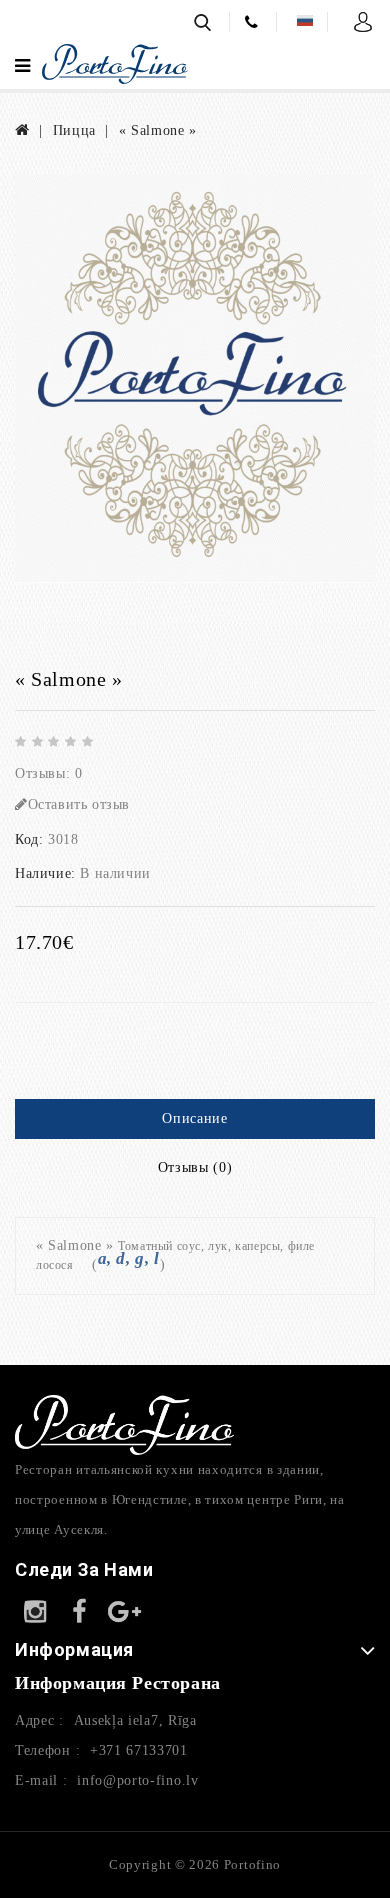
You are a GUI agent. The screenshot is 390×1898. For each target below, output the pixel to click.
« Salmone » (158, 130)
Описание (195, 1118)
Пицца (74, 130)
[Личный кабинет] (364, 21)
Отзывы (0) (195, 1167)
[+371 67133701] (256, 19)
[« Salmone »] (195, 378)
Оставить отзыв (79, 804)
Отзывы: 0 (48, 773)
